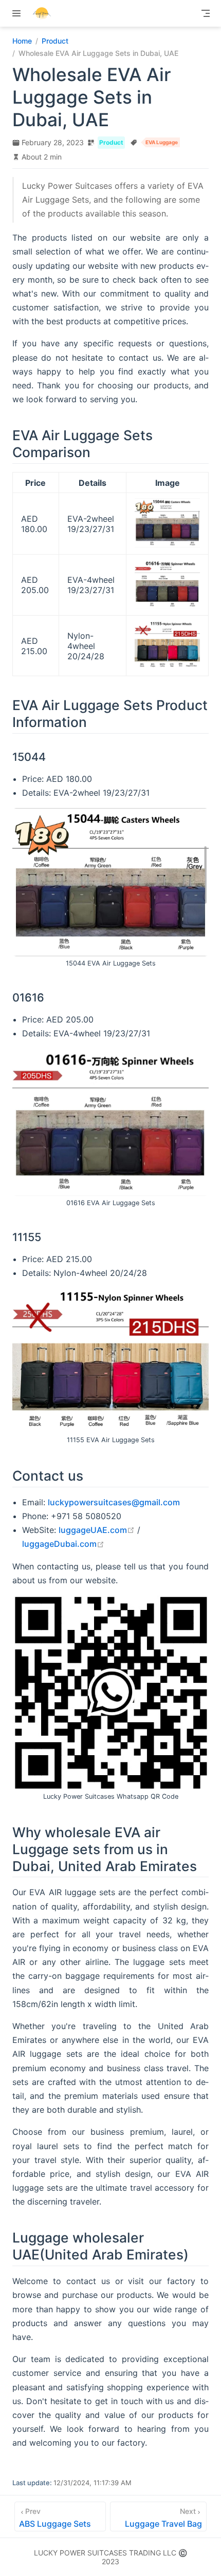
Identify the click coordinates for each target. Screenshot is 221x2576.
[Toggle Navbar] (206, 13)
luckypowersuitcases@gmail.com (114, 1502)
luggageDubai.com (63, 1544)
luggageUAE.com (97, 1530)
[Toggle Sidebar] (19, 13)
